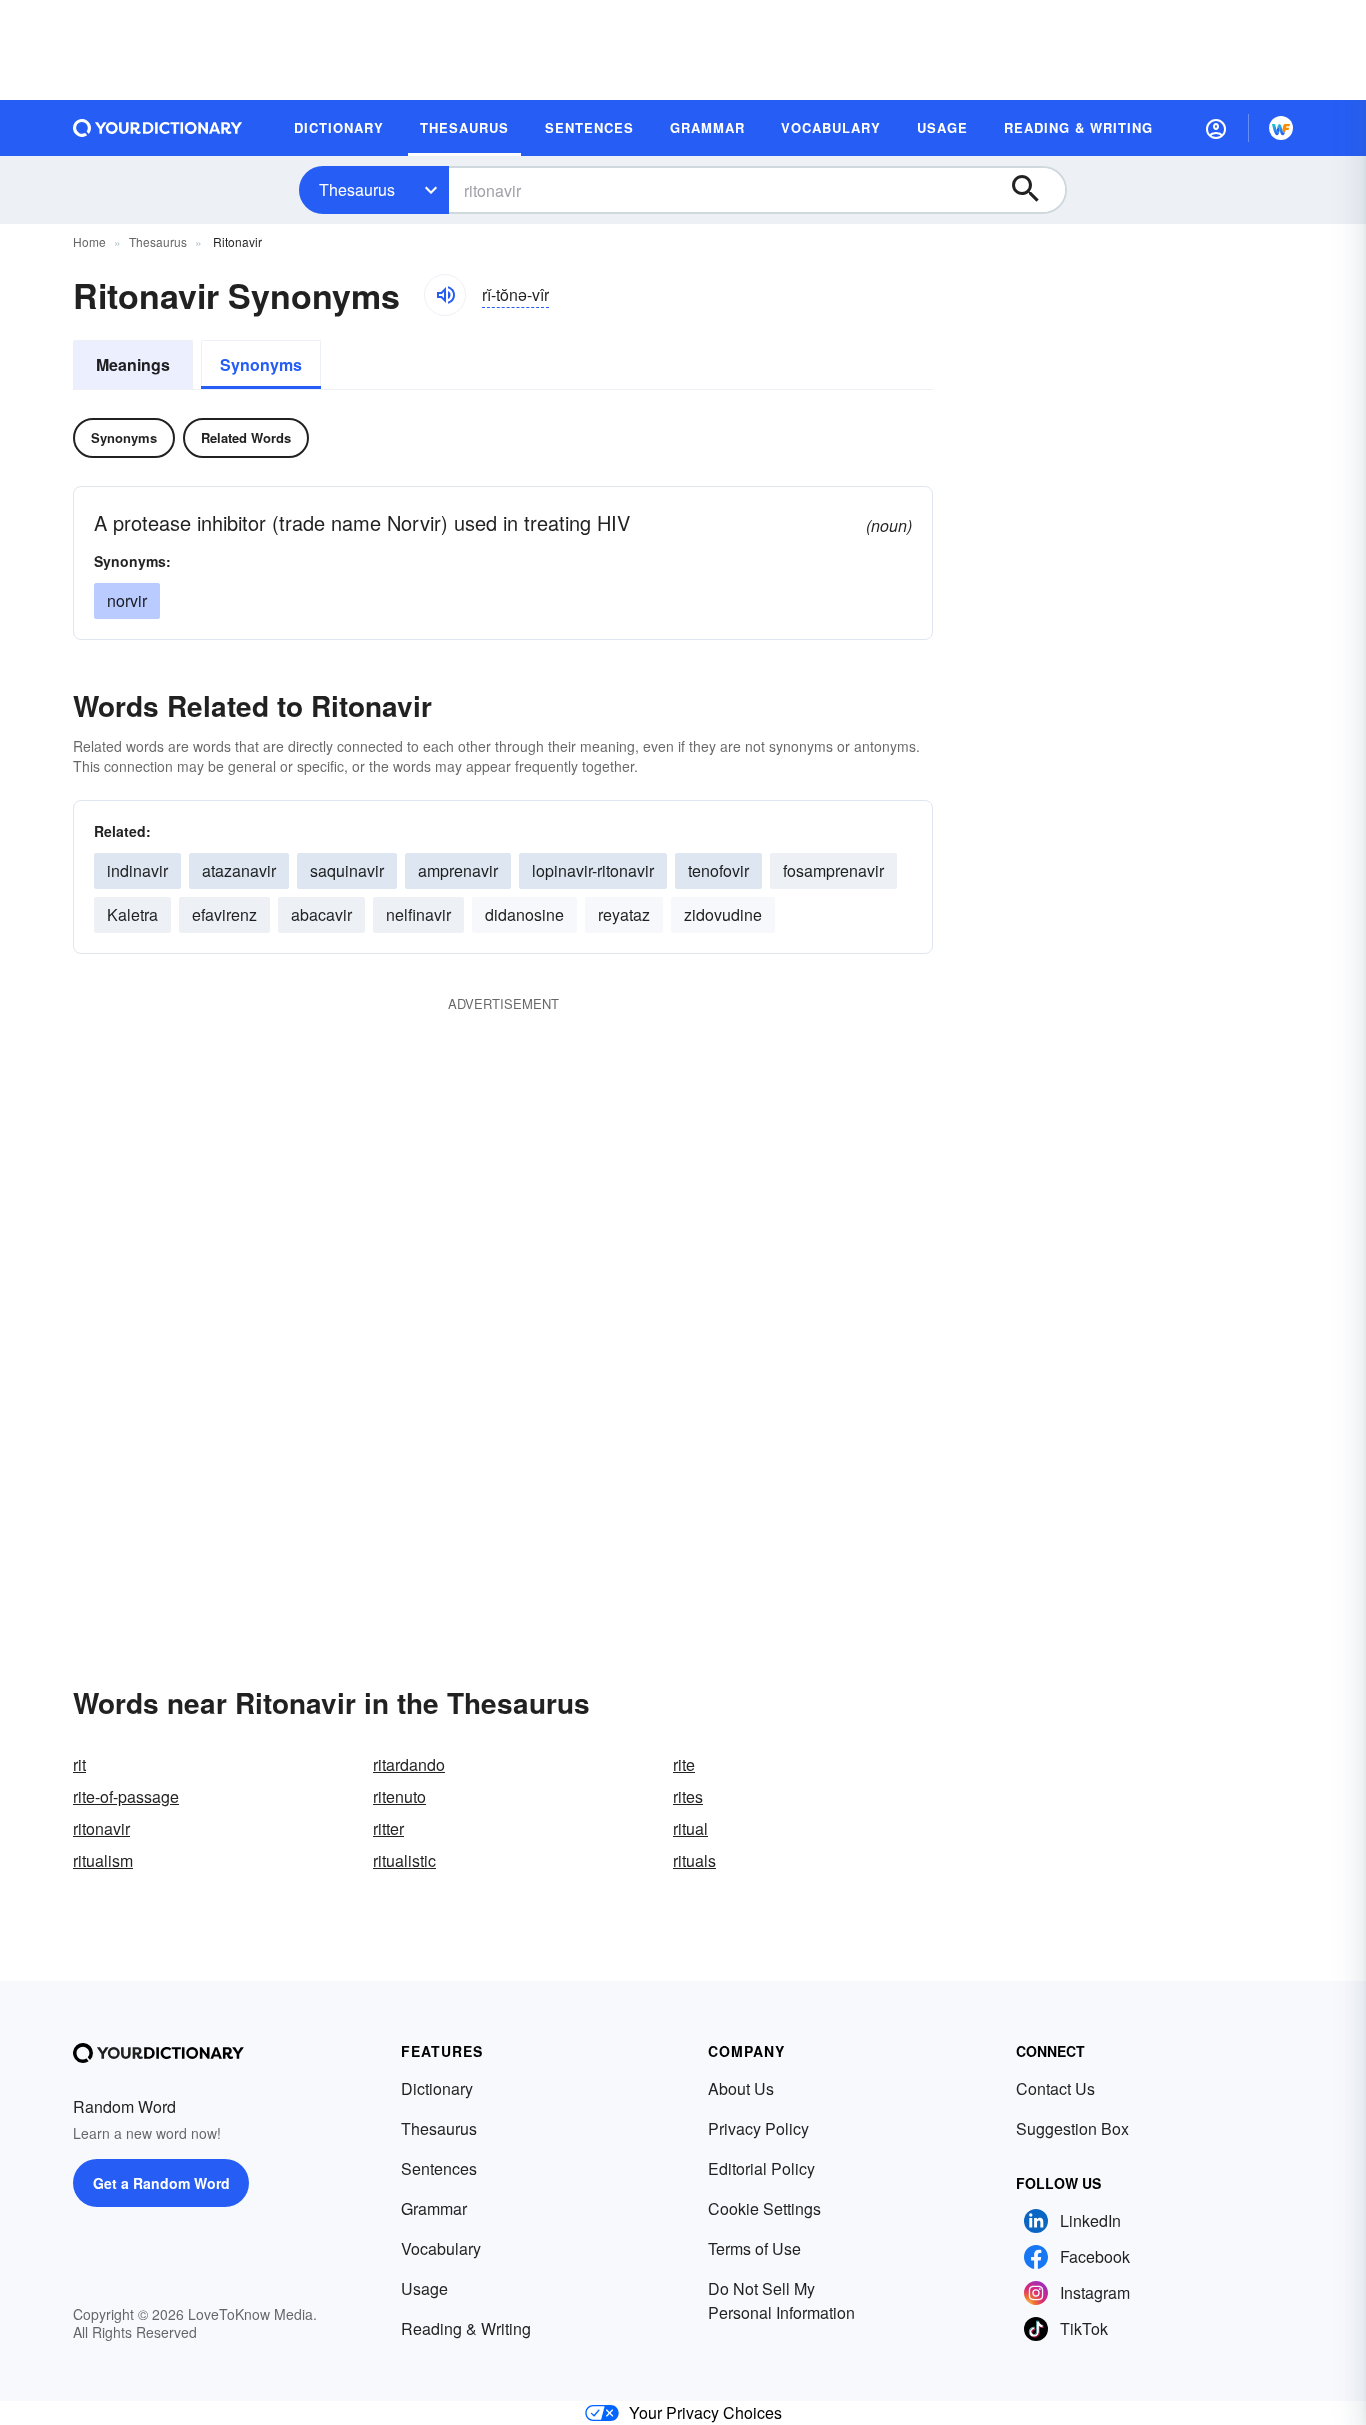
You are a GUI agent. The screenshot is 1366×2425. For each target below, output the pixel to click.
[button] (1216, 128)
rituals (694, 1860)
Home (89, 241)
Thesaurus (357, 189)
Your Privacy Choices (705, 2412)
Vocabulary (441, 2248)
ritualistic (404, 1860)
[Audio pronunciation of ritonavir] (445, 295)
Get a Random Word (161, 2183)
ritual (690, 1828)
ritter (388, 1828)
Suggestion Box (1072, 2128)
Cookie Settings (764, 2208)
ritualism (103, 1860)
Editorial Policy (761, 2168)
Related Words (246, 437)
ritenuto (399, 1796)
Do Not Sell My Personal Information (781, 2300)
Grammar (434, 2208)
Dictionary (437, 2088)
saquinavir (347, 870)
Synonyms (261, 364)
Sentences (439, 2168)
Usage (424, 2288)
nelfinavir (418, 914)
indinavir (137, 870)
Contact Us (1055, 2088)
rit (79, 1764)
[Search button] (1035, 190)
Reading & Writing (466, 2328)
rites (688, 1796)
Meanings (133, 364)
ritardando (409, 1764)
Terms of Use (754, 2248)
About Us (741, 2088)
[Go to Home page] (158, 128)
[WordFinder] (1281, 128)
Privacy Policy (758, 2128)
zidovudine (723, 914)
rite (684, 1764)
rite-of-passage (126, 1796)
